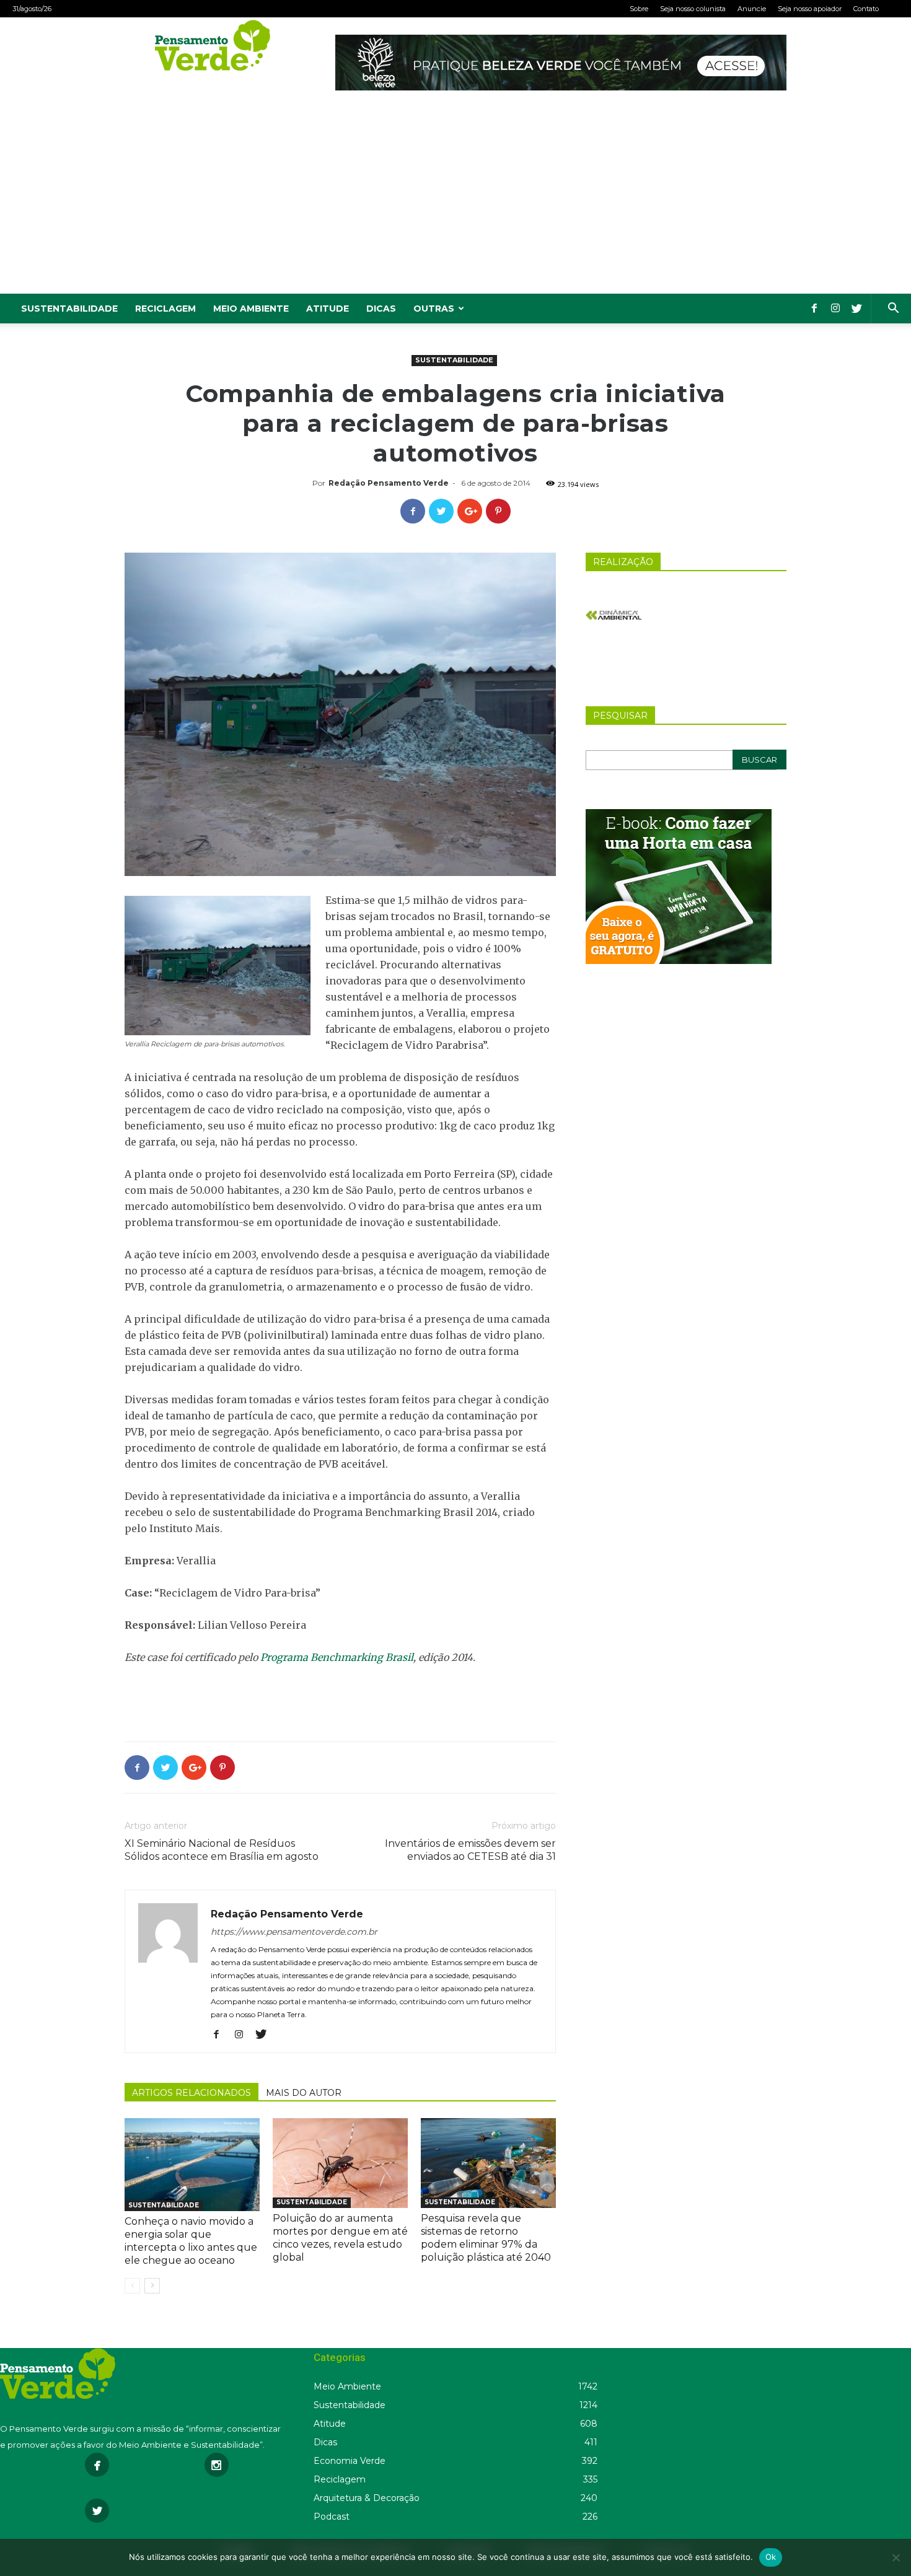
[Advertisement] (455, 201)
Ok (771, 2557)
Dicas (381, 309)
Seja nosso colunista (693, 9)
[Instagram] (835, 309)
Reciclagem (165, 309)
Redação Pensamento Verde (389, 483)
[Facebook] (814, 309)
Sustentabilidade (69, 309)
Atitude (328, 309)
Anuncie (752, 9)
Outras (434, 309)
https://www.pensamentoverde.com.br (294, 1932)
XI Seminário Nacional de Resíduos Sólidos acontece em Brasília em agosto (222, 1850)
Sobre (639, 9)
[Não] (896, 2557)
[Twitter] (856, 309)
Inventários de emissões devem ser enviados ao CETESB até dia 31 (470, 1850)
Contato (866, 9)
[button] (893, 309)
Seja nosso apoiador (810, 9)
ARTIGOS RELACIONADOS (191, 2093)
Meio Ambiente (251, 309)
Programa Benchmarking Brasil (337, 1657)
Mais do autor (304, 2093)
